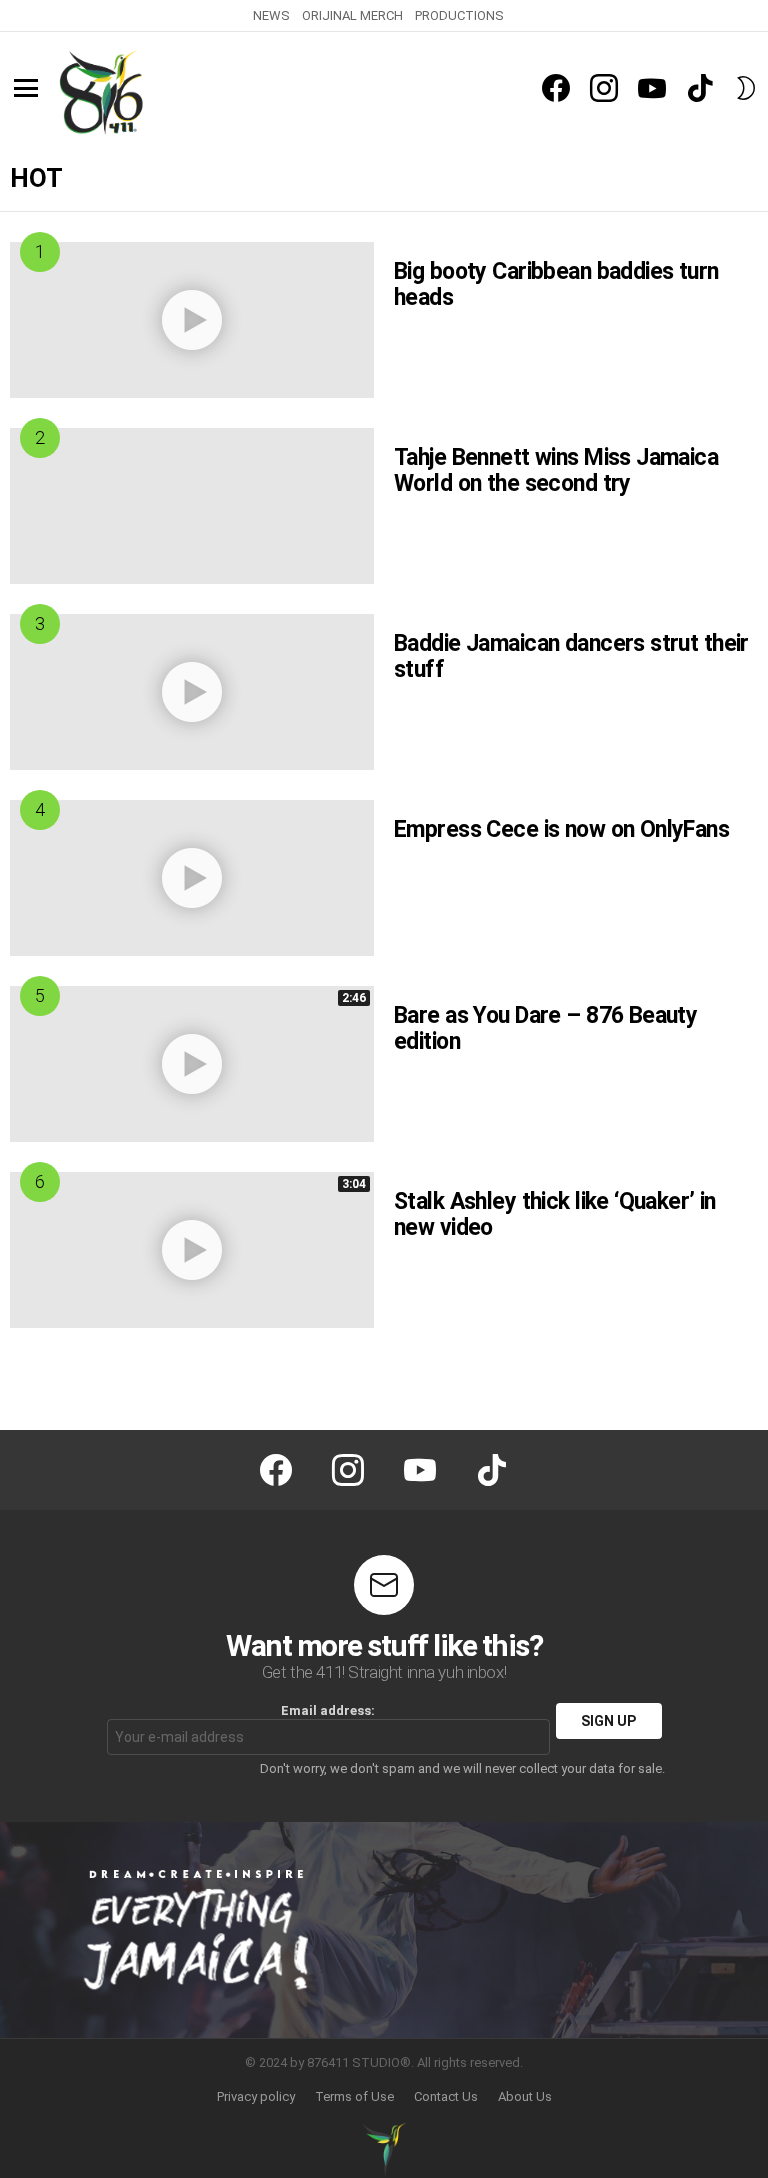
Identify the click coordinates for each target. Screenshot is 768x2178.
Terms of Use (354, 2096)
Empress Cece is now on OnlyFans (561, 829)
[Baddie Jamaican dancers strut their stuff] (192, 692)
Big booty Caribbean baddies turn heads (556, 284)
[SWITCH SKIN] (746, 88)
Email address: (328, 1710)
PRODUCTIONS (459, 15)
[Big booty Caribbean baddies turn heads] (192, 320)
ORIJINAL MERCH (352, 15)
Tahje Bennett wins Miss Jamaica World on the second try (556, 470)
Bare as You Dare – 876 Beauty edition (545, 1028)
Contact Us (446, 2096)
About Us (525, 2096)
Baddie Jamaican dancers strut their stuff (571, 656)
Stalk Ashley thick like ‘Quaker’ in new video (555, 1214)
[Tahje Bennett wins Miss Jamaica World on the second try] (192, 506)
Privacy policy (256, 2096)
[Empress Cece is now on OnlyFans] (192, 878)
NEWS (271, 15)
